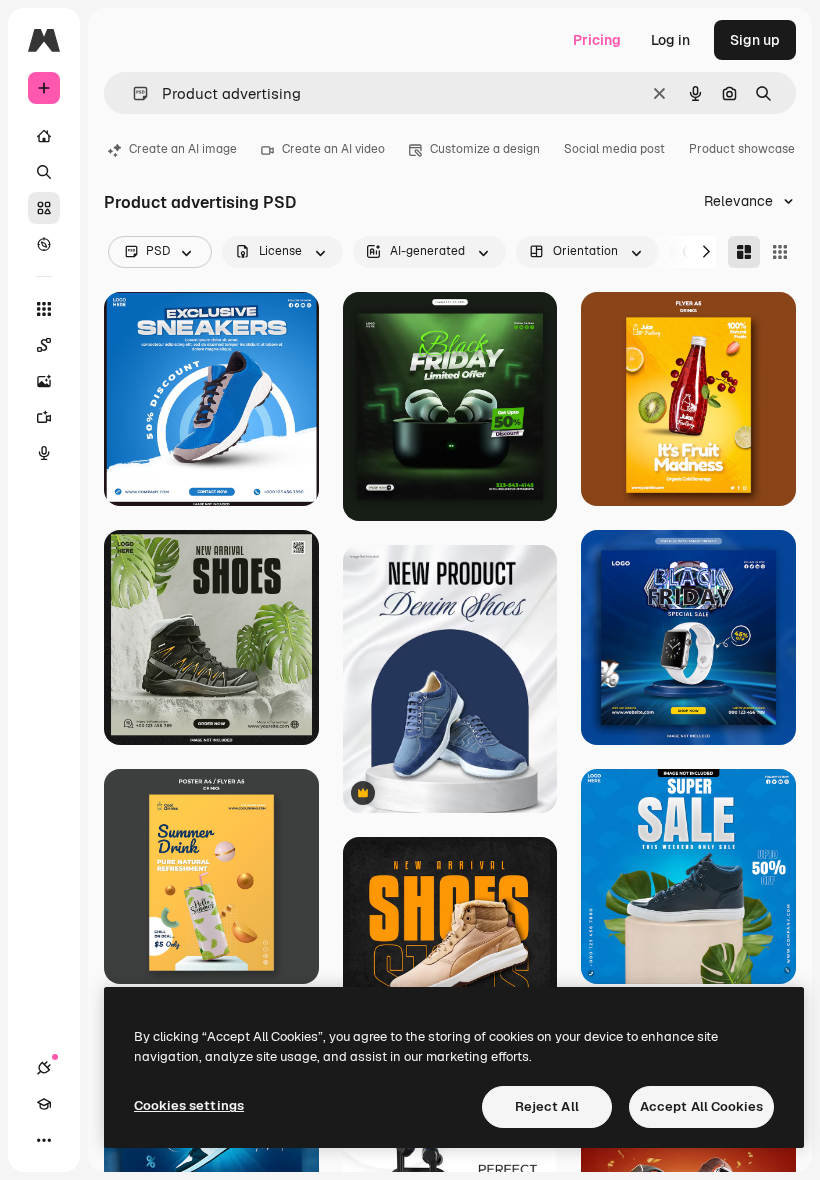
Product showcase (742, 149)
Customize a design (485, 149)
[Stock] (44, 208)
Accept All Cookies (701, 1106)
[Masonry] (744, 252)
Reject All (547, 1106)
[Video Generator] (44, 417)
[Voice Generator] (44, 453)
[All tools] (44, 309)
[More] (44, 1140)
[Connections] (44, 1068)
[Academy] (44, 1104)
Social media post (614, 149)
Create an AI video (333, 149)
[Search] (44, 172)
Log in (670, 40)
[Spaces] (44, 345)
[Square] (780, 252)
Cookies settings (189, 1105)
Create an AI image (183, 149)
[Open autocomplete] (132, 93)
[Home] (44, 136)
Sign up (755, 40)
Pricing (597, 40)
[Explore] (44, 244)
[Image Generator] (44, 381)
